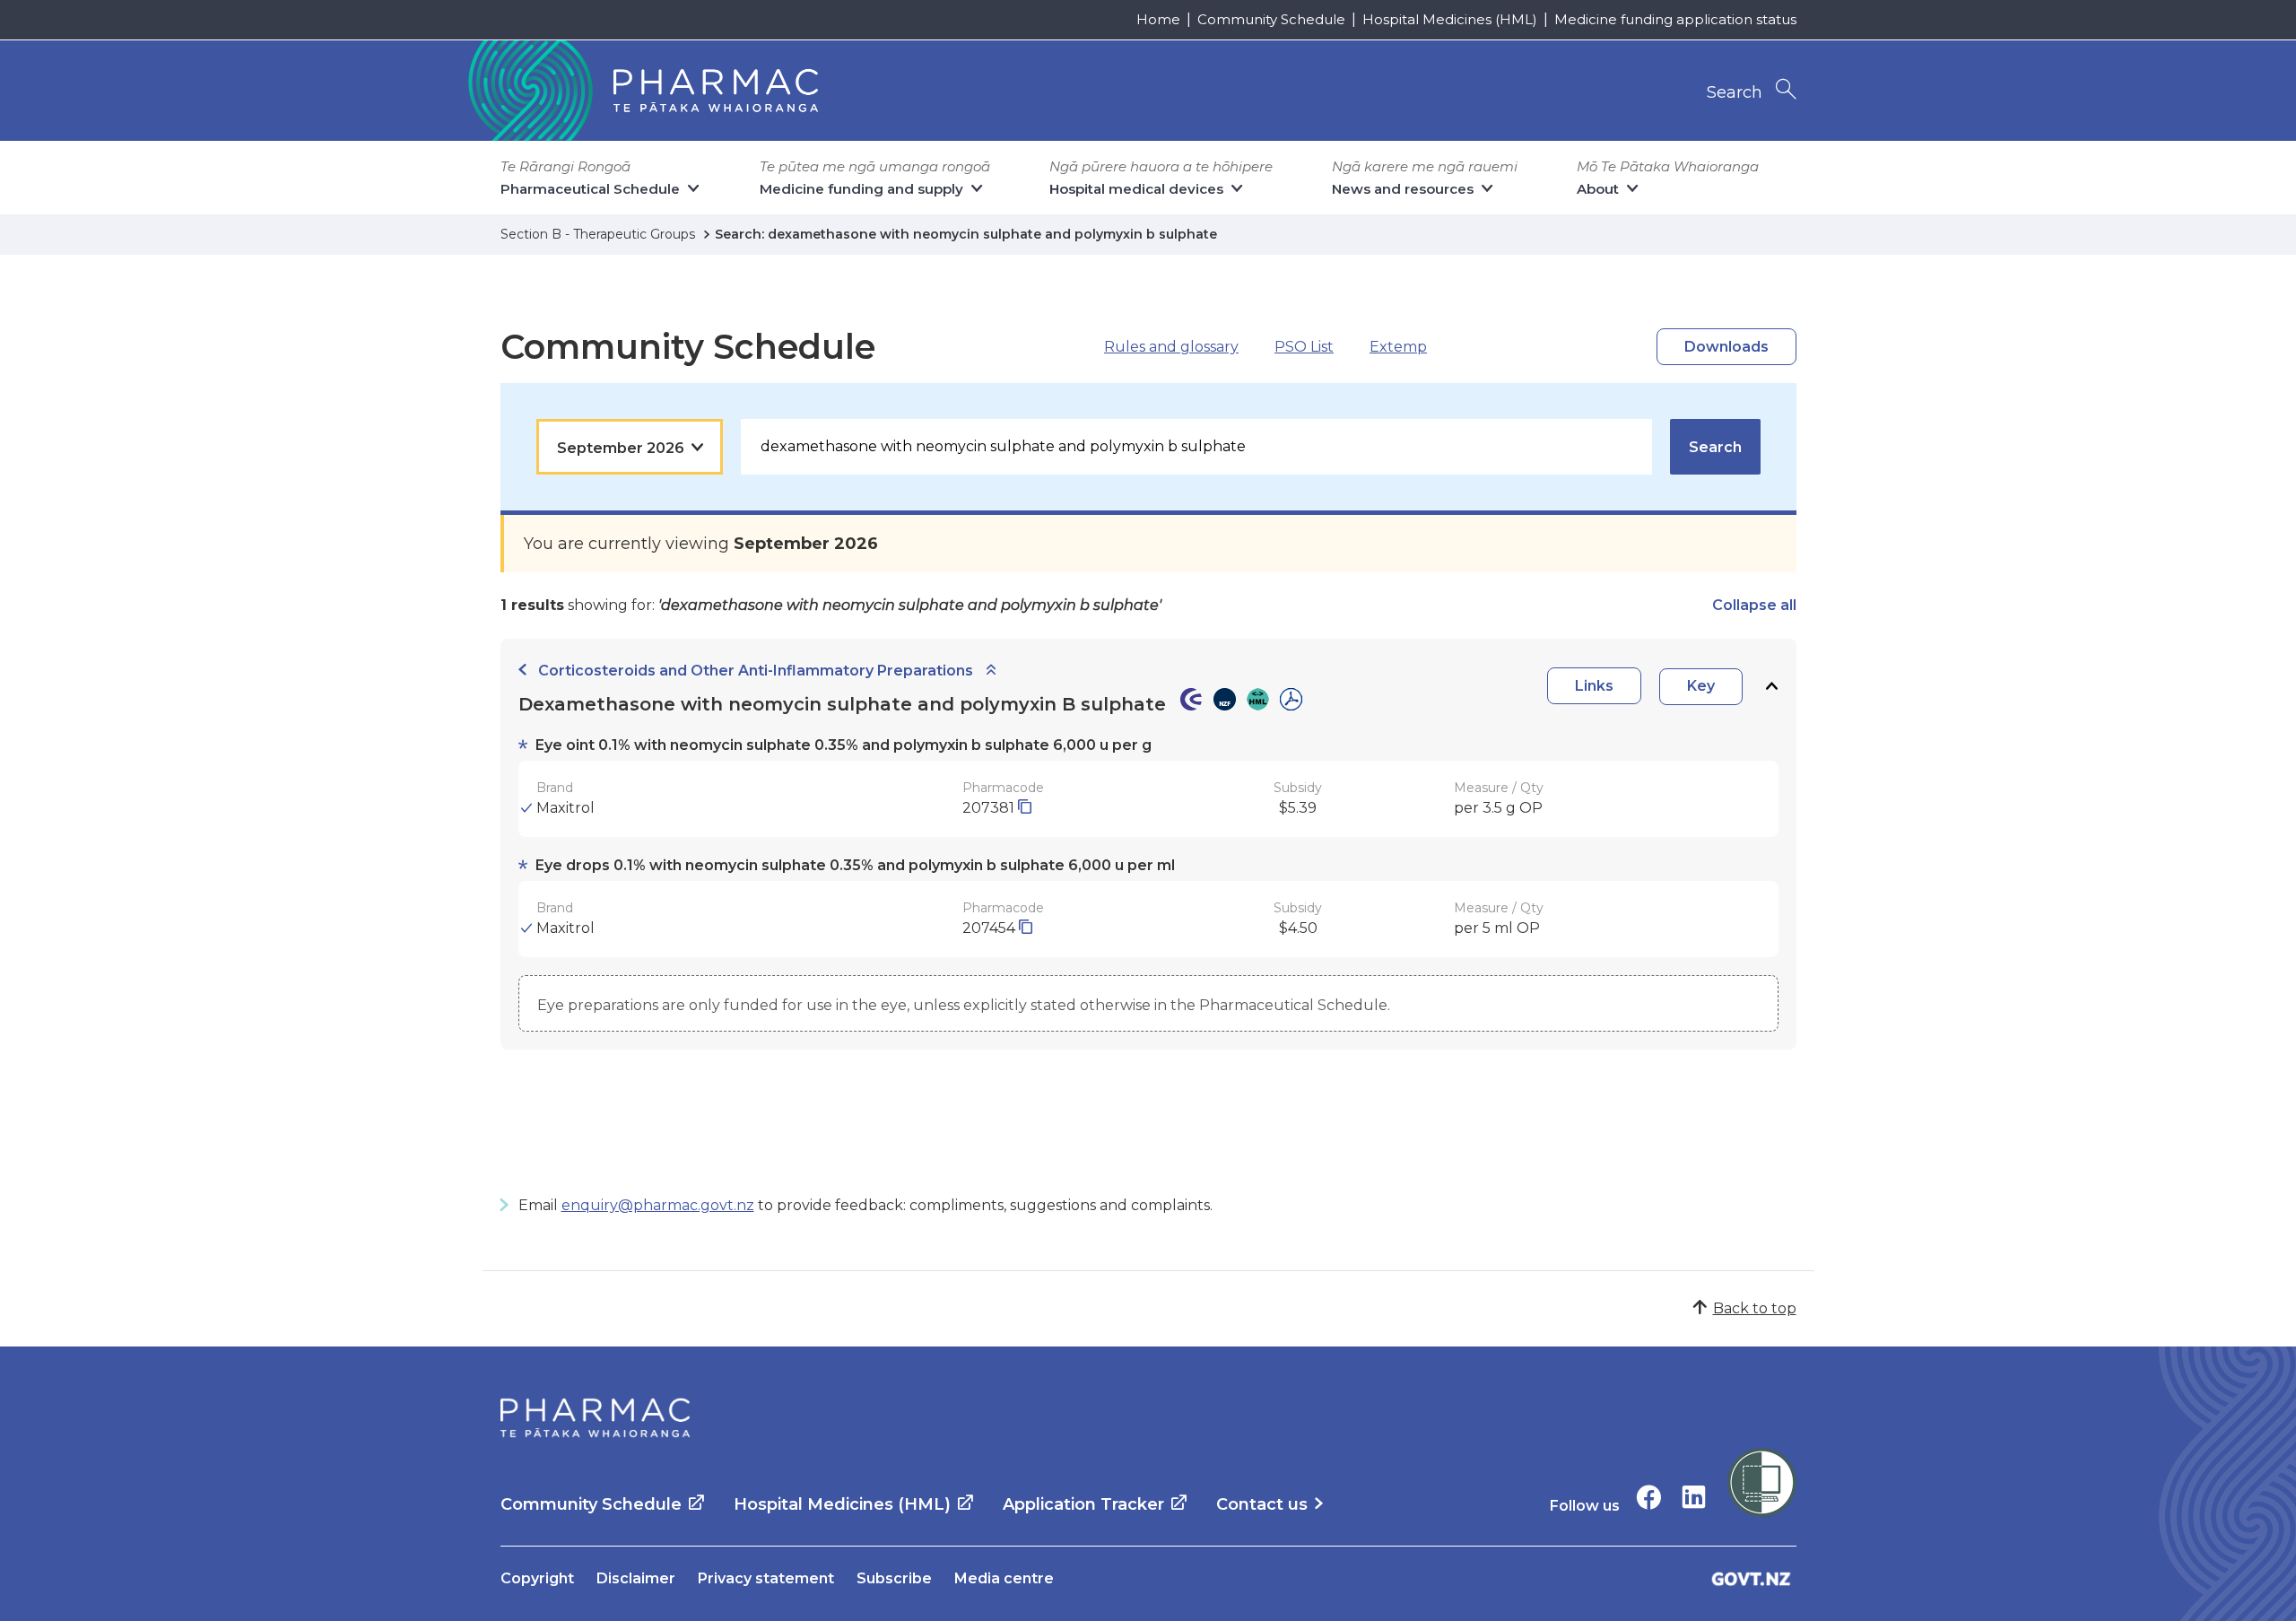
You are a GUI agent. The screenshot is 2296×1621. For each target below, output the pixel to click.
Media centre (1004, 1578)
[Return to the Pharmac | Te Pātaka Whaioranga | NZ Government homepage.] (641, 91)
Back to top (1755, 1308)
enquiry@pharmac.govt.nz (658, 1205)
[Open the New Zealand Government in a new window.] (1752, 1578)
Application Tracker (1083, 1504)
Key (1701, 686)
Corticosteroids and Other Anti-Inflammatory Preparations (756, 671)
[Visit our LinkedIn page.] (1694, 1497)
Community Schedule (1271, 19)
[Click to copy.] (1025, 808)
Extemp (1398, 347)
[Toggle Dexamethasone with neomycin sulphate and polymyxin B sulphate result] (1771, 687)
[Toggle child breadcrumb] (991, 671)
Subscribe (894, 1578)
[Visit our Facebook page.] (1649, 1497)
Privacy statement (766, 1578)
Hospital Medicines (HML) (1450, 19)
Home (1158, 19)
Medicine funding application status (1675, 19)
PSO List (1304, 347)
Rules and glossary (1171, 347)
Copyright (537, 1578)
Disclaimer (636, 1578)
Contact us (1262, 1504)
